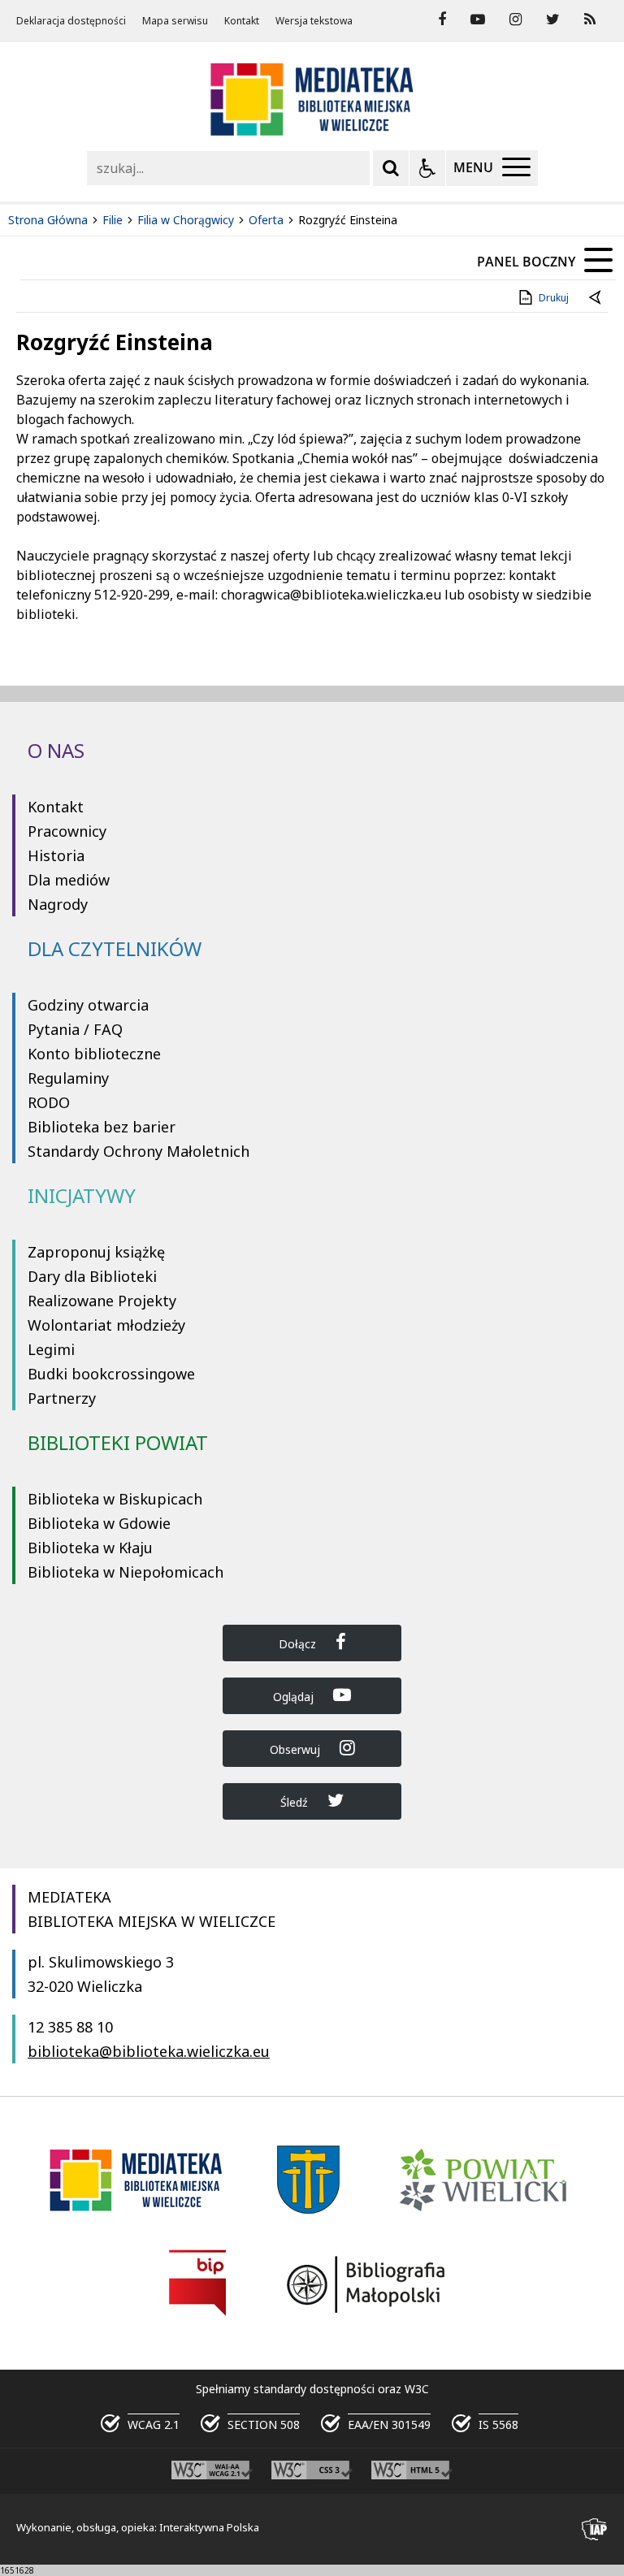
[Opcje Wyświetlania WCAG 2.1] (427, 168)
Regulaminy (68, 1078)
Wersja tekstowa (314, 21)
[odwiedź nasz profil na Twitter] (553, 19)
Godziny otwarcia (88, 1005)
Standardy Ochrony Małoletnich (139, 1151)
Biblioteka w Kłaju (90, 1548)
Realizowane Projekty (102, 1301)
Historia (56, 855)
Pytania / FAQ (75, 1029)
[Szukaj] (391, 168)
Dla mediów (69, 880)
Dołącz (299, 1644)
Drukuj (554, 298)
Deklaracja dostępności (71, 21)
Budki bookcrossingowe (111, 1374)
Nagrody (58, 904)
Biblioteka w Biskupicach (115, 1499)
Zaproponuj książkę (96, 1252)
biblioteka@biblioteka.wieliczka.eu (149, 2051)
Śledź (296, 1802)
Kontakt (242, 21)
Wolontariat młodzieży (106, 1325)
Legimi (51, 1349)
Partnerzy (62, 1398)
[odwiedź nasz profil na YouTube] (478, 19)
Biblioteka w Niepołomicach (126, 1572)
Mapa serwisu (175, 21)
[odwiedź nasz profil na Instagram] (516, 19)
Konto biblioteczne (94, 1054)
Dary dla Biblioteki (92, 1276)
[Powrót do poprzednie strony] (596, 298)
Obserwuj (297, 1749)
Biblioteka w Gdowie (99, 1523)
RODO (49, 1102)
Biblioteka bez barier (102, 1127)
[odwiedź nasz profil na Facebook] (442, 19)
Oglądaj (295, 1697)
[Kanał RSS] (590, 19)
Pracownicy (67, 831)
